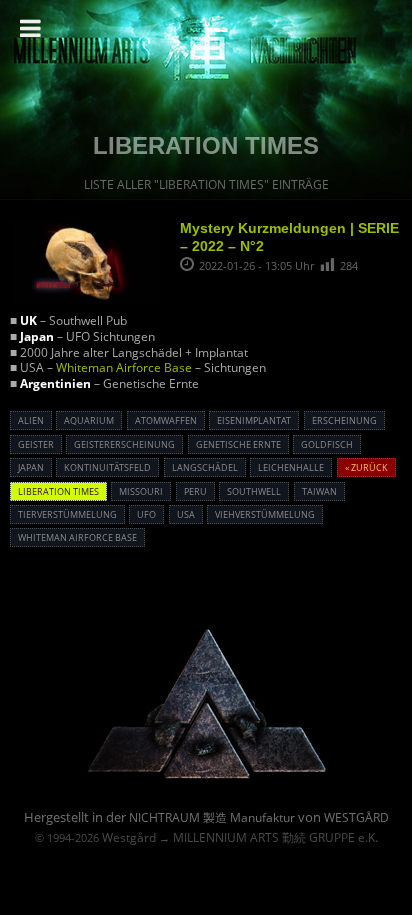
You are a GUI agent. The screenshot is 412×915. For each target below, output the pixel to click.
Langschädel (205, 467)
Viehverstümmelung (265, 514)
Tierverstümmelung (67, 514)
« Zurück (366, 467)
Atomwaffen (166, 420)
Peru (195, 491)
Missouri (141, 491)
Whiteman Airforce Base (124, 367)
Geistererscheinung (124, 444)
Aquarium (89, 420)
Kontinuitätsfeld (107, 467)
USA (186, 514)
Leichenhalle (291, 467)
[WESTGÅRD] (206, 775)
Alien (31, 420)
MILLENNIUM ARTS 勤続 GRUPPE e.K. (275, 837)
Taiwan (319, 491)
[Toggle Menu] (30, 28)
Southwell (254, 491)
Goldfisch (327, 444)
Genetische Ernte (238, 444)
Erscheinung (344, 420)
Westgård (129, 837)
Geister (36, 444)
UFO (146, 514)
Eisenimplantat (254, 420)
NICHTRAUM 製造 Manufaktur (212, 817)
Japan (31, 467)
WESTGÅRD (356, 817)
